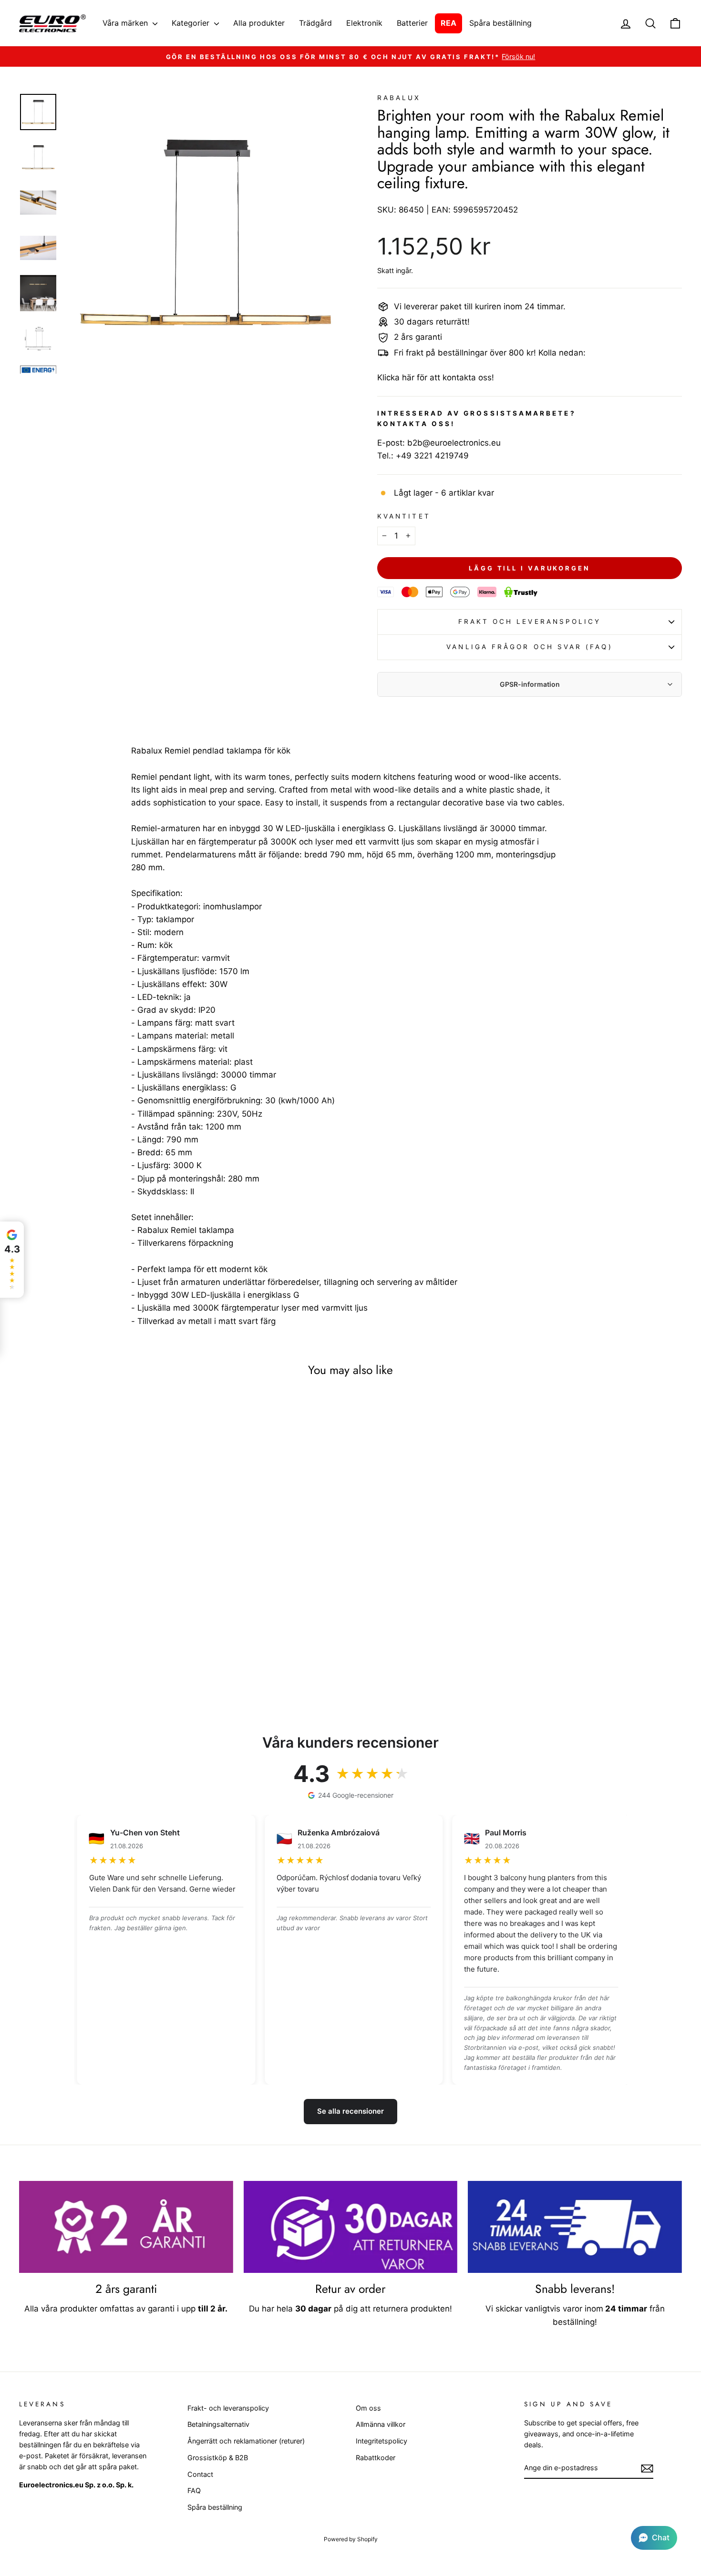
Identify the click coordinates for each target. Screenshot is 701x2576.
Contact (200, 2474)
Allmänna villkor (381, 2424)
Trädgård (315, 23)
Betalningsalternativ (218, 2424)
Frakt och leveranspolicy (530, 621)
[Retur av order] (351, 2227)
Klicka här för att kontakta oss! (436, 377)
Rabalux (399, 98)
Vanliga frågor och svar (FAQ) (529, 647)
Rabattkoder (376, 2458)
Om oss (368, 2408)
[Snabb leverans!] (575, 2227)
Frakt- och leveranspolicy (228, 2408)
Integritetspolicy (381, 2441)
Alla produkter (259, 23)
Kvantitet (404, 516)
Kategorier (192, 23)
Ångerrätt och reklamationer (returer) (246, 2441)
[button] (654, 2538)
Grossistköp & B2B (218, 2458)
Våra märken (126, 23)
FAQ (194, 2490)
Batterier (412, 23)
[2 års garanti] (126, 2227)
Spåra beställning (500, 23)
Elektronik (364, 23)
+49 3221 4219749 (432, 456)
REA (448, 23)
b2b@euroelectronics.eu (454, 443)
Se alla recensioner (350, 2111)
